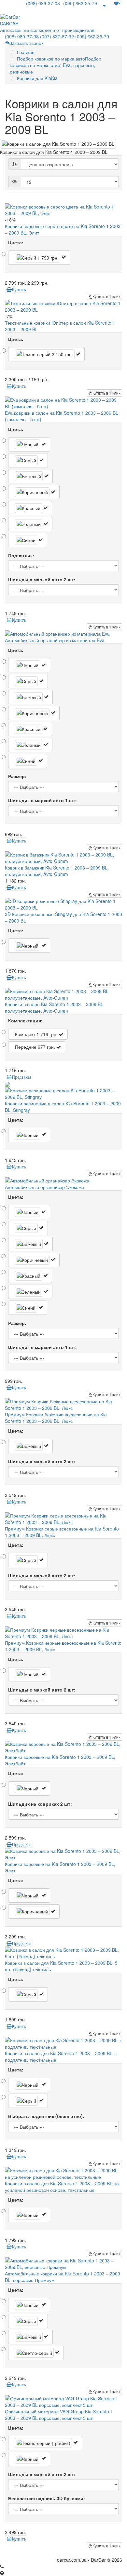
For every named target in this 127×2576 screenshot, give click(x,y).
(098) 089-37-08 (43, 3)
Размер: (17, 776)
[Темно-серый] (46, 354)
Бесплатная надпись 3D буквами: (47, 2498)
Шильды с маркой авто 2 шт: (42, 579)
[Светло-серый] (36, 2353)
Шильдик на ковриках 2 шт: (40, 1804)
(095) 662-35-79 (80, 3)
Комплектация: (25, 1020)
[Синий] (28, 540)
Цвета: (16, 242)
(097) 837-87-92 (57, 36)
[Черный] (29, 444)
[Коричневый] (34, 492)
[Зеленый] (30, 524)
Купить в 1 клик (106, 296)
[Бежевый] (30, 476)
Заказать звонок (26, 43)
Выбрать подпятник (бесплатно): (46, 2116)
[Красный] (30, 508)
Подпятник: (21, 555)
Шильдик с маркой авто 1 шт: (42, 800)
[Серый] (39, 258)
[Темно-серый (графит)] (45, 2443)
